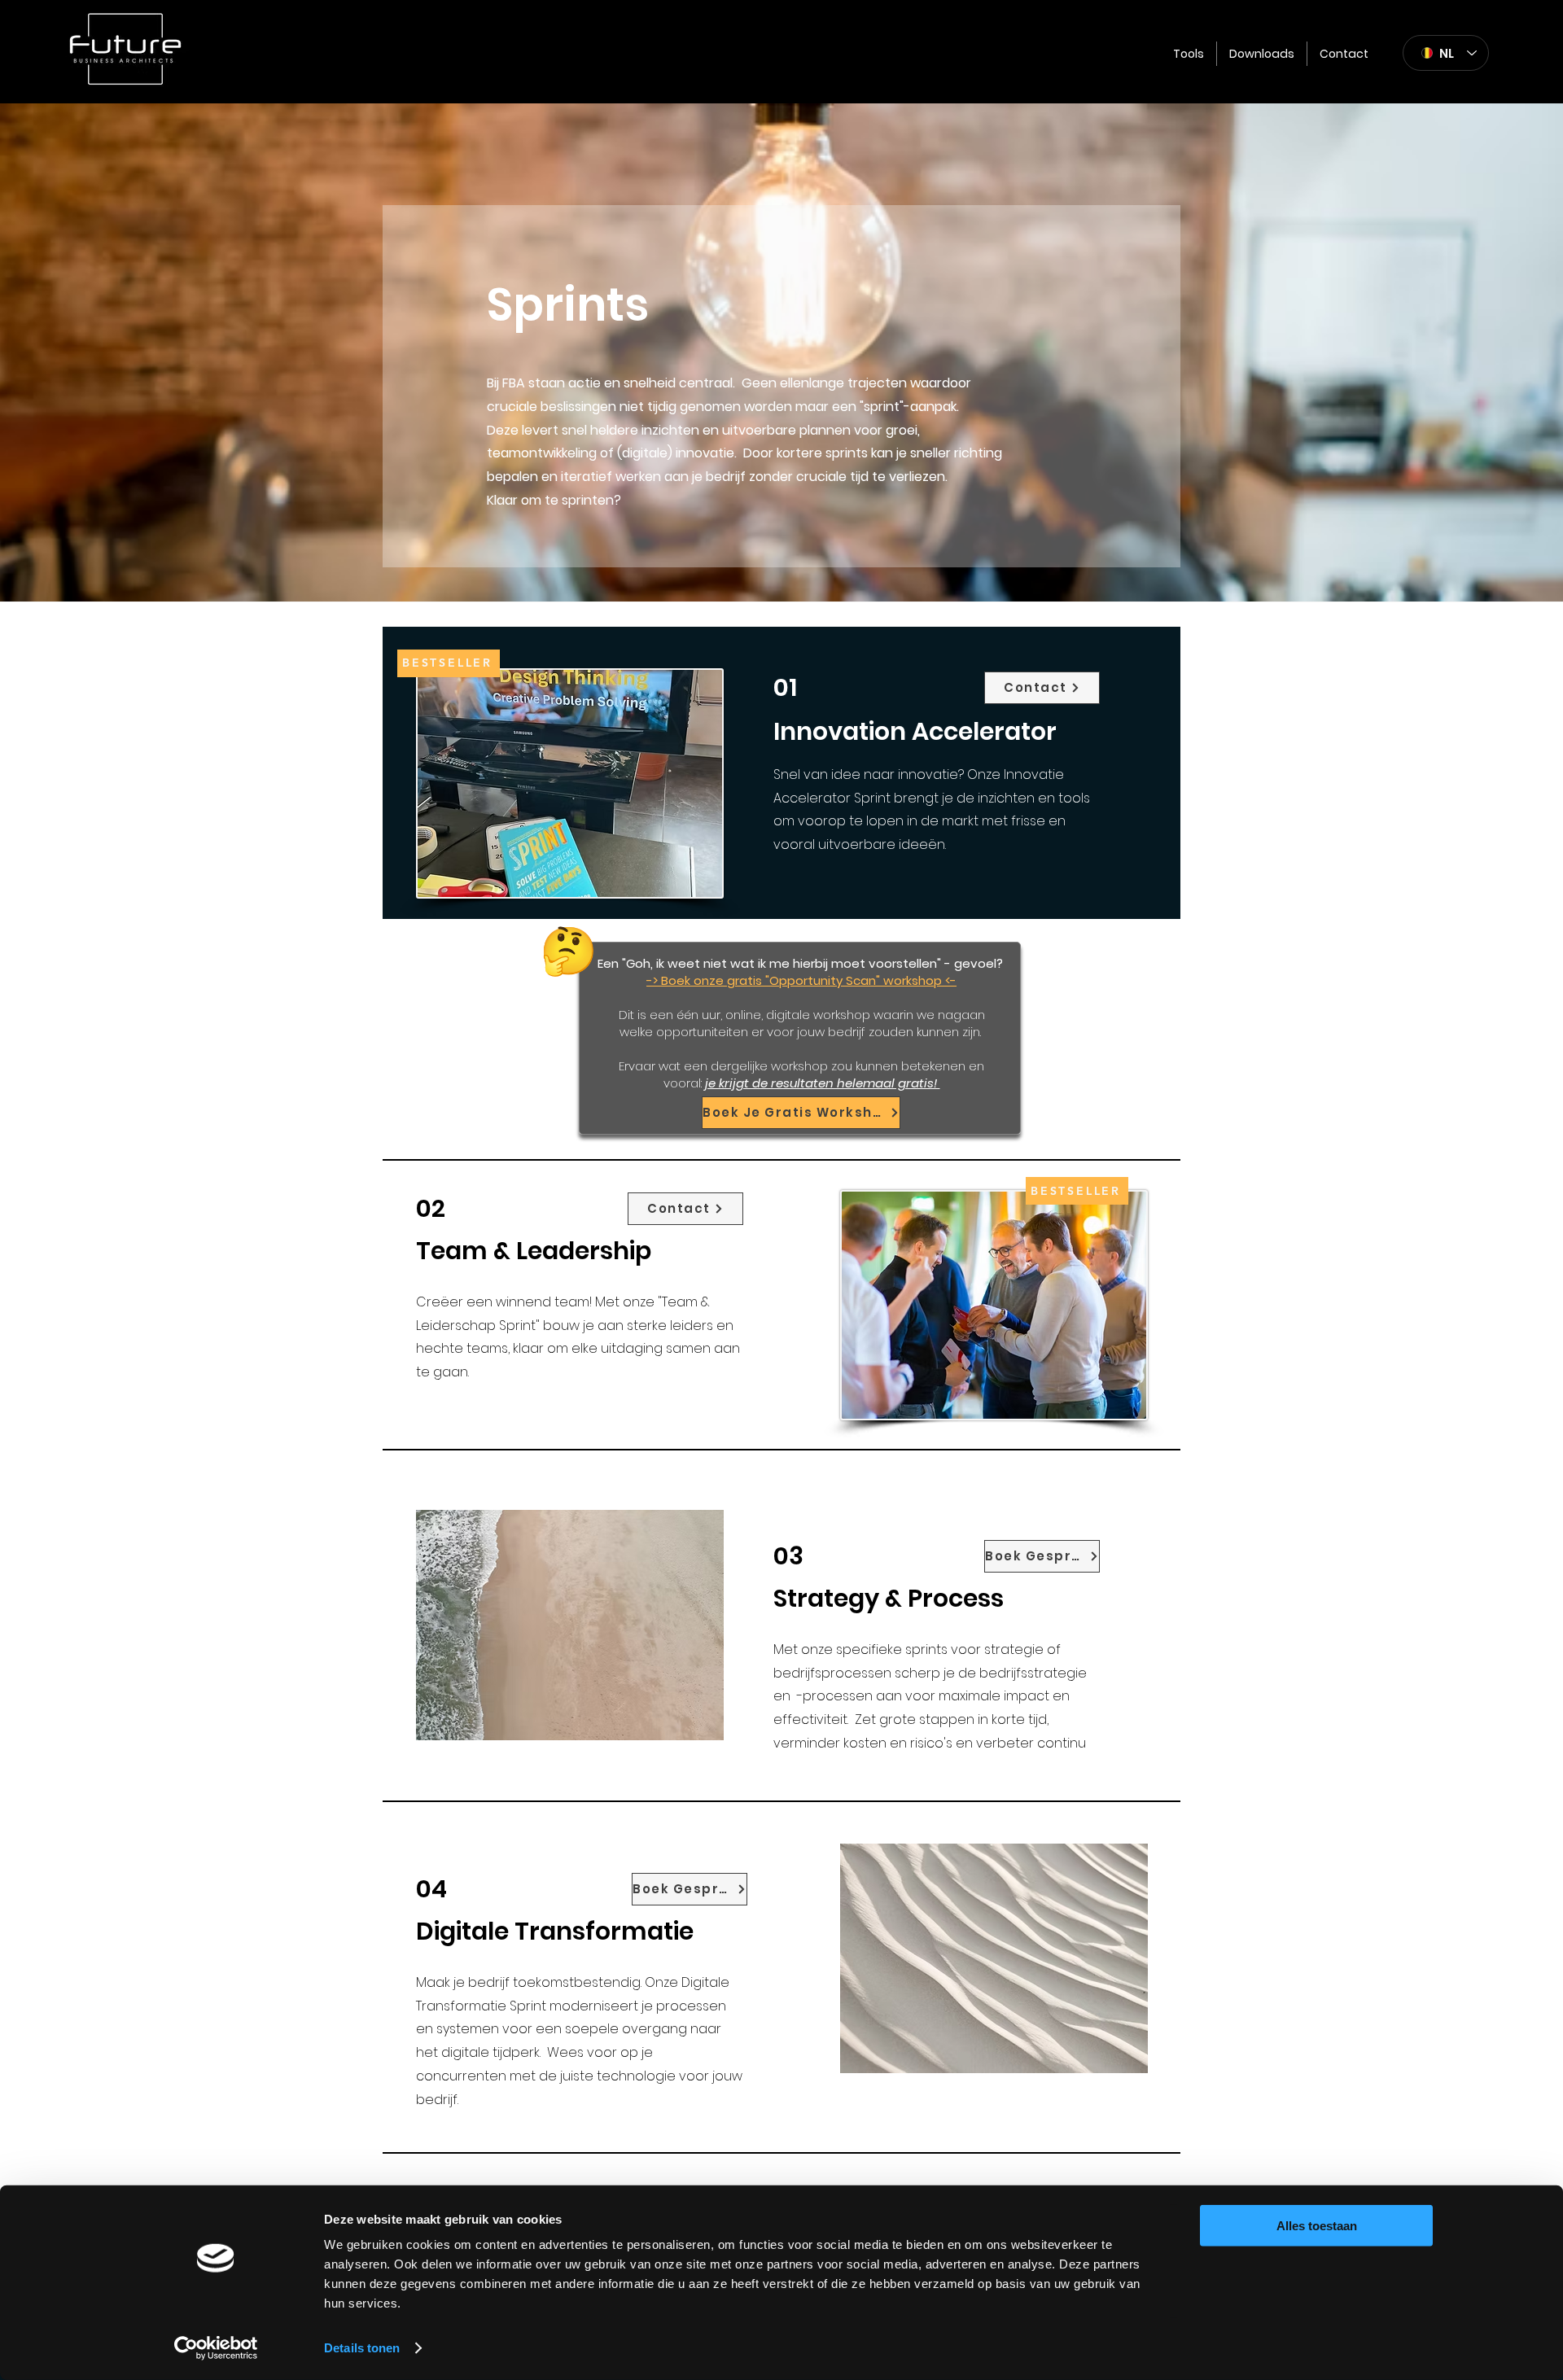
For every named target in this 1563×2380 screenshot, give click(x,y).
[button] (1189, 54)
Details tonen (362, 2348)
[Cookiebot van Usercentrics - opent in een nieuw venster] (216, 2348)
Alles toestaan (1317, 2226)
